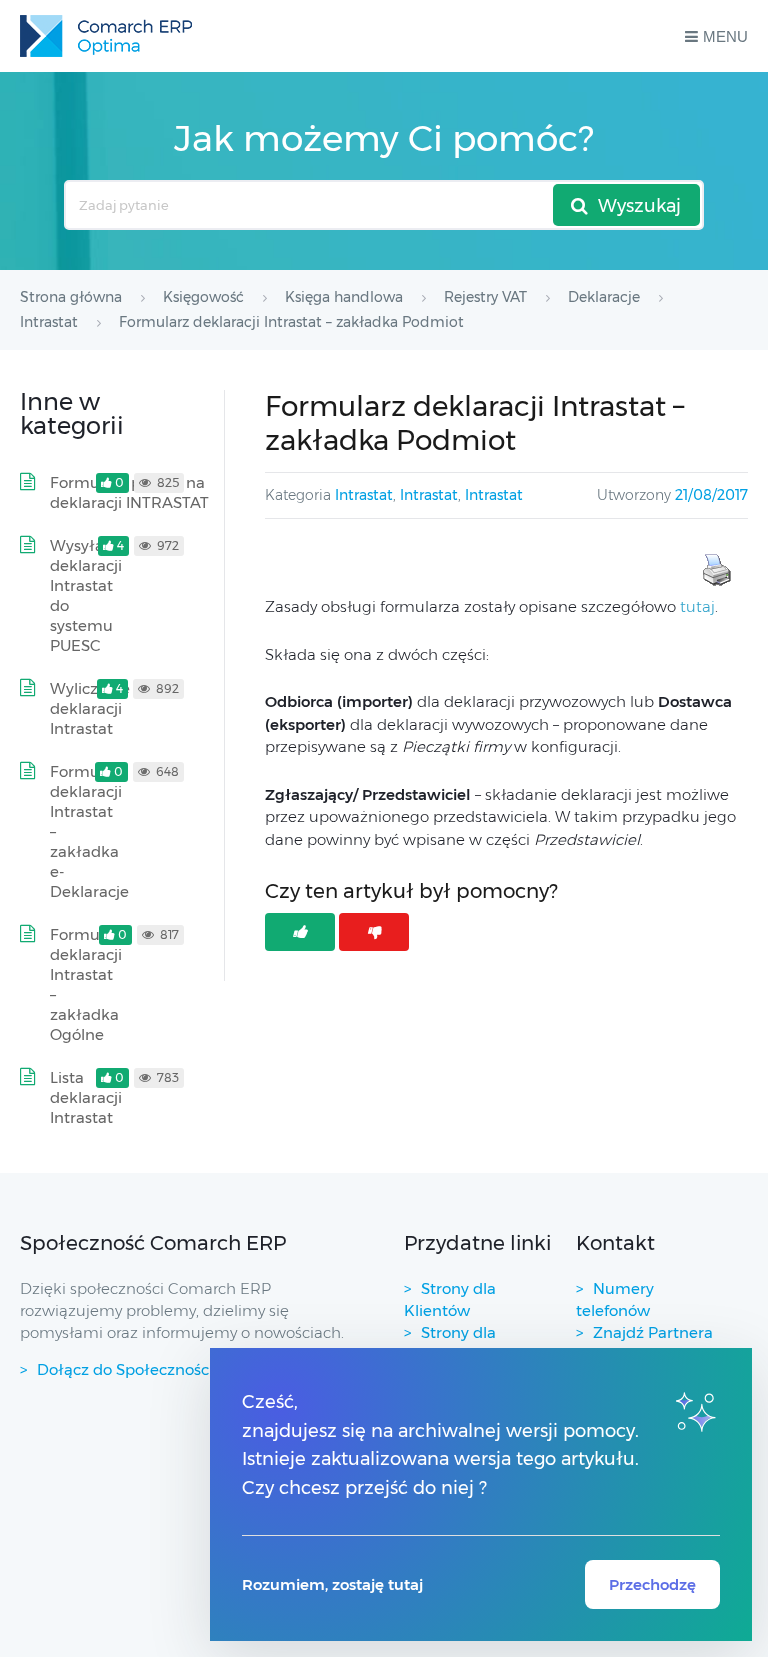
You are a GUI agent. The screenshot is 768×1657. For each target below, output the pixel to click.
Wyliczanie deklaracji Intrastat (90, 708)
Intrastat (364, 495)
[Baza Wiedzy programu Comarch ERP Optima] (106, 36)
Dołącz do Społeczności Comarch (161, 1369)
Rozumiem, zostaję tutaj (332, 1584)
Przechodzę (652, 1584)
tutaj (697, 606)
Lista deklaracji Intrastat (86, 1097)
